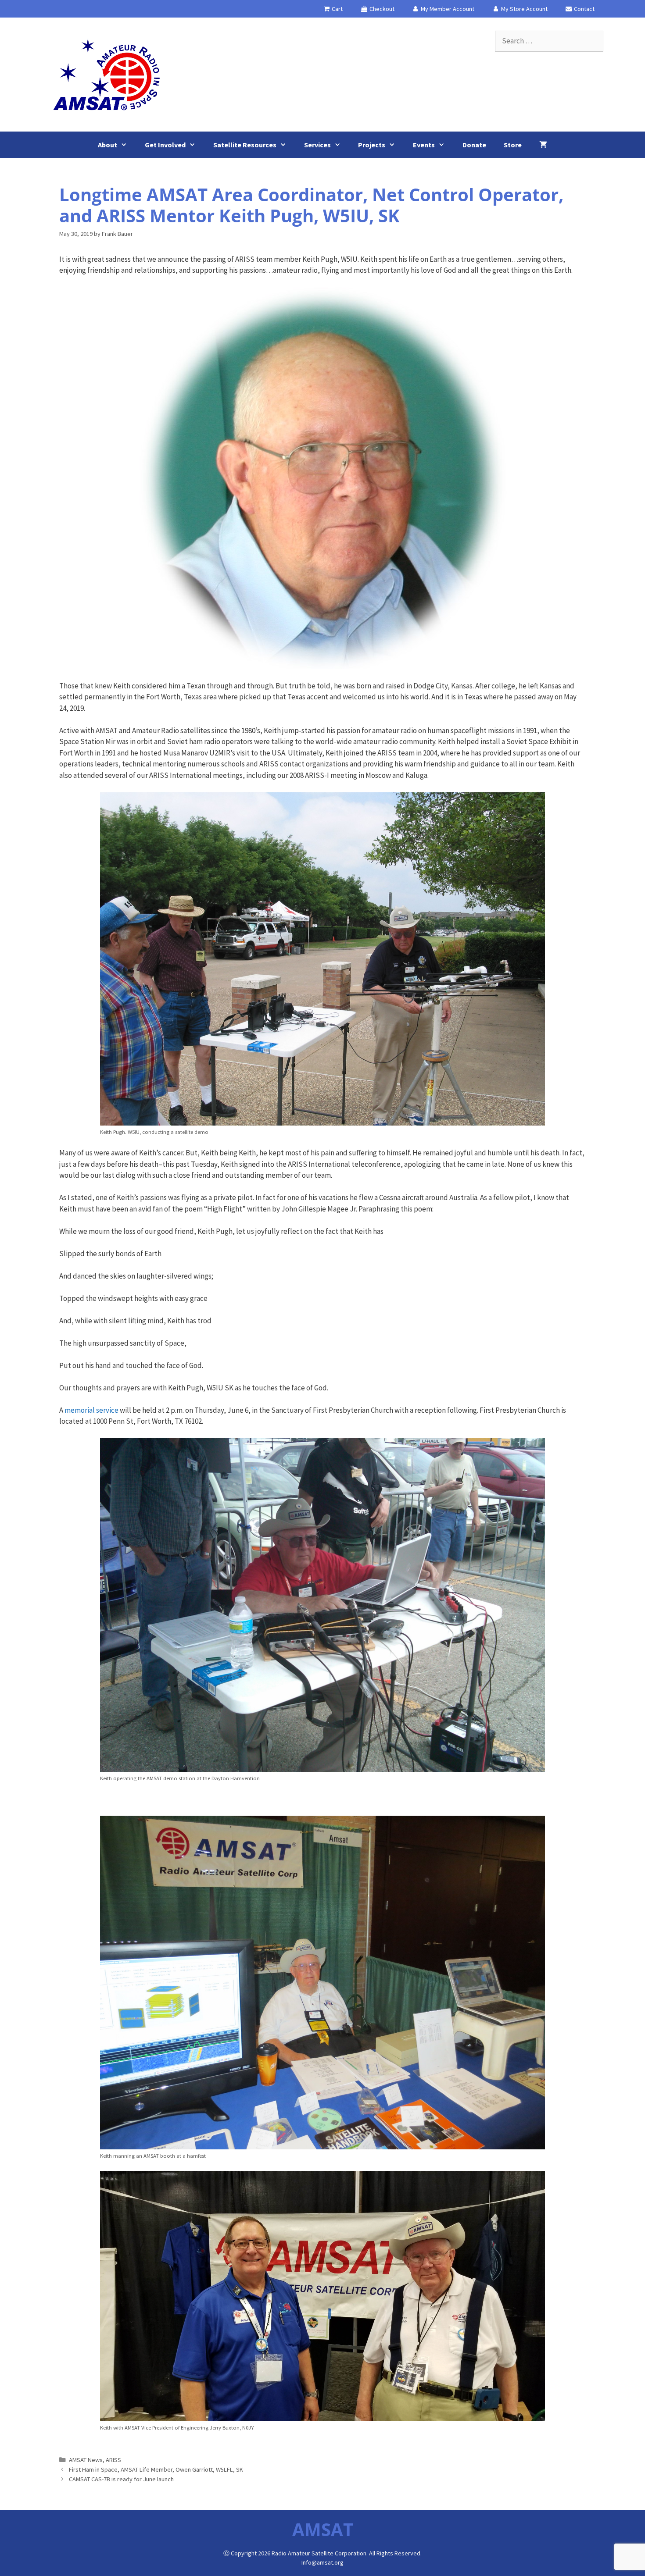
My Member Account (447, 9)
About (107, 145)
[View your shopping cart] (543, 145)
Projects (372, 145)
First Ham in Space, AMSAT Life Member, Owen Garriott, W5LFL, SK (156, 2469)
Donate (474, 145)
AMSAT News (86, 2460)
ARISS (113, 2460)
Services (317, 145)
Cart (337, 9)
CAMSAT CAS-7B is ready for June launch (121, 2479)
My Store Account (524, 9)
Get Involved (165, 145)
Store (513, 145)
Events (424, 145)
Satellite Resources (245, 145)
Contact (584, 9)
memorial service (91, 1410)
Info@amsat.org (322, 2562)
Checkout (381, 9)
